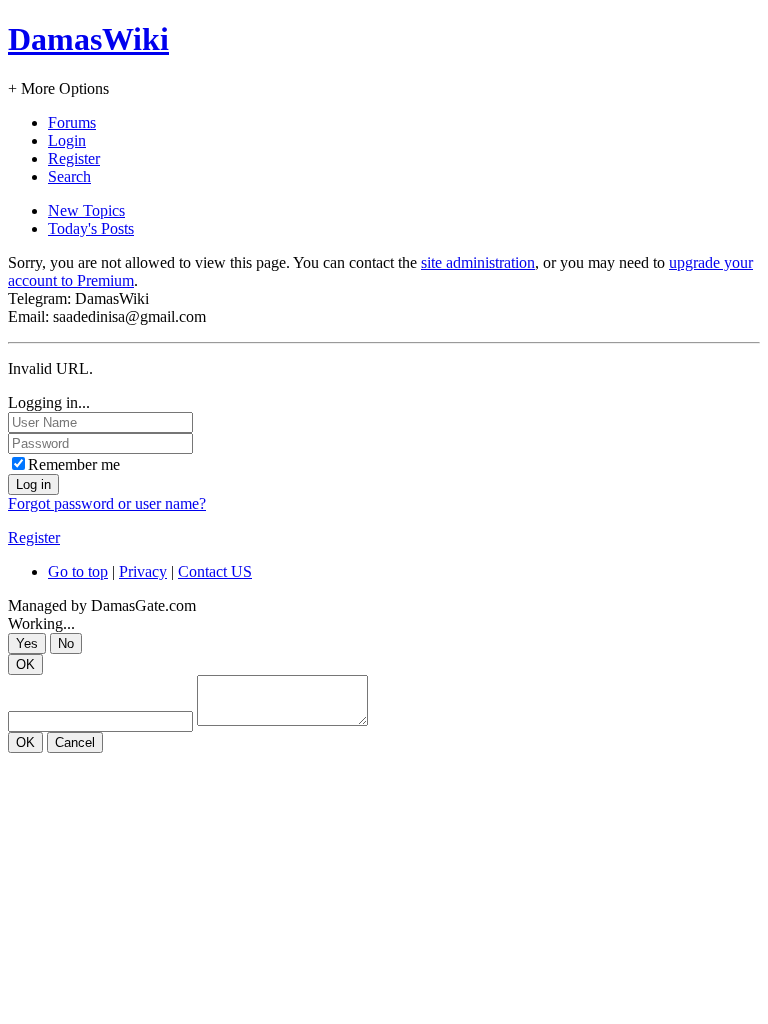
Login (67, 140)
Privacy (143, 571)
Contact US (215, 571)
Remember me (74, 464)
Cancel (75, 742)
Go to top (78, 571)
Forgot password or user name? (107, 503)
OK (25, 664)
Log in (33, 484)
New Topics (86, 210)
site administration (478, 262)
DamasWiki (88, 39)
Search (69, 176)
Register (74, 158)
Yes (27, 643)
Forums (72, 122)
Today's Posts (91, 228)
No (66, 643)
